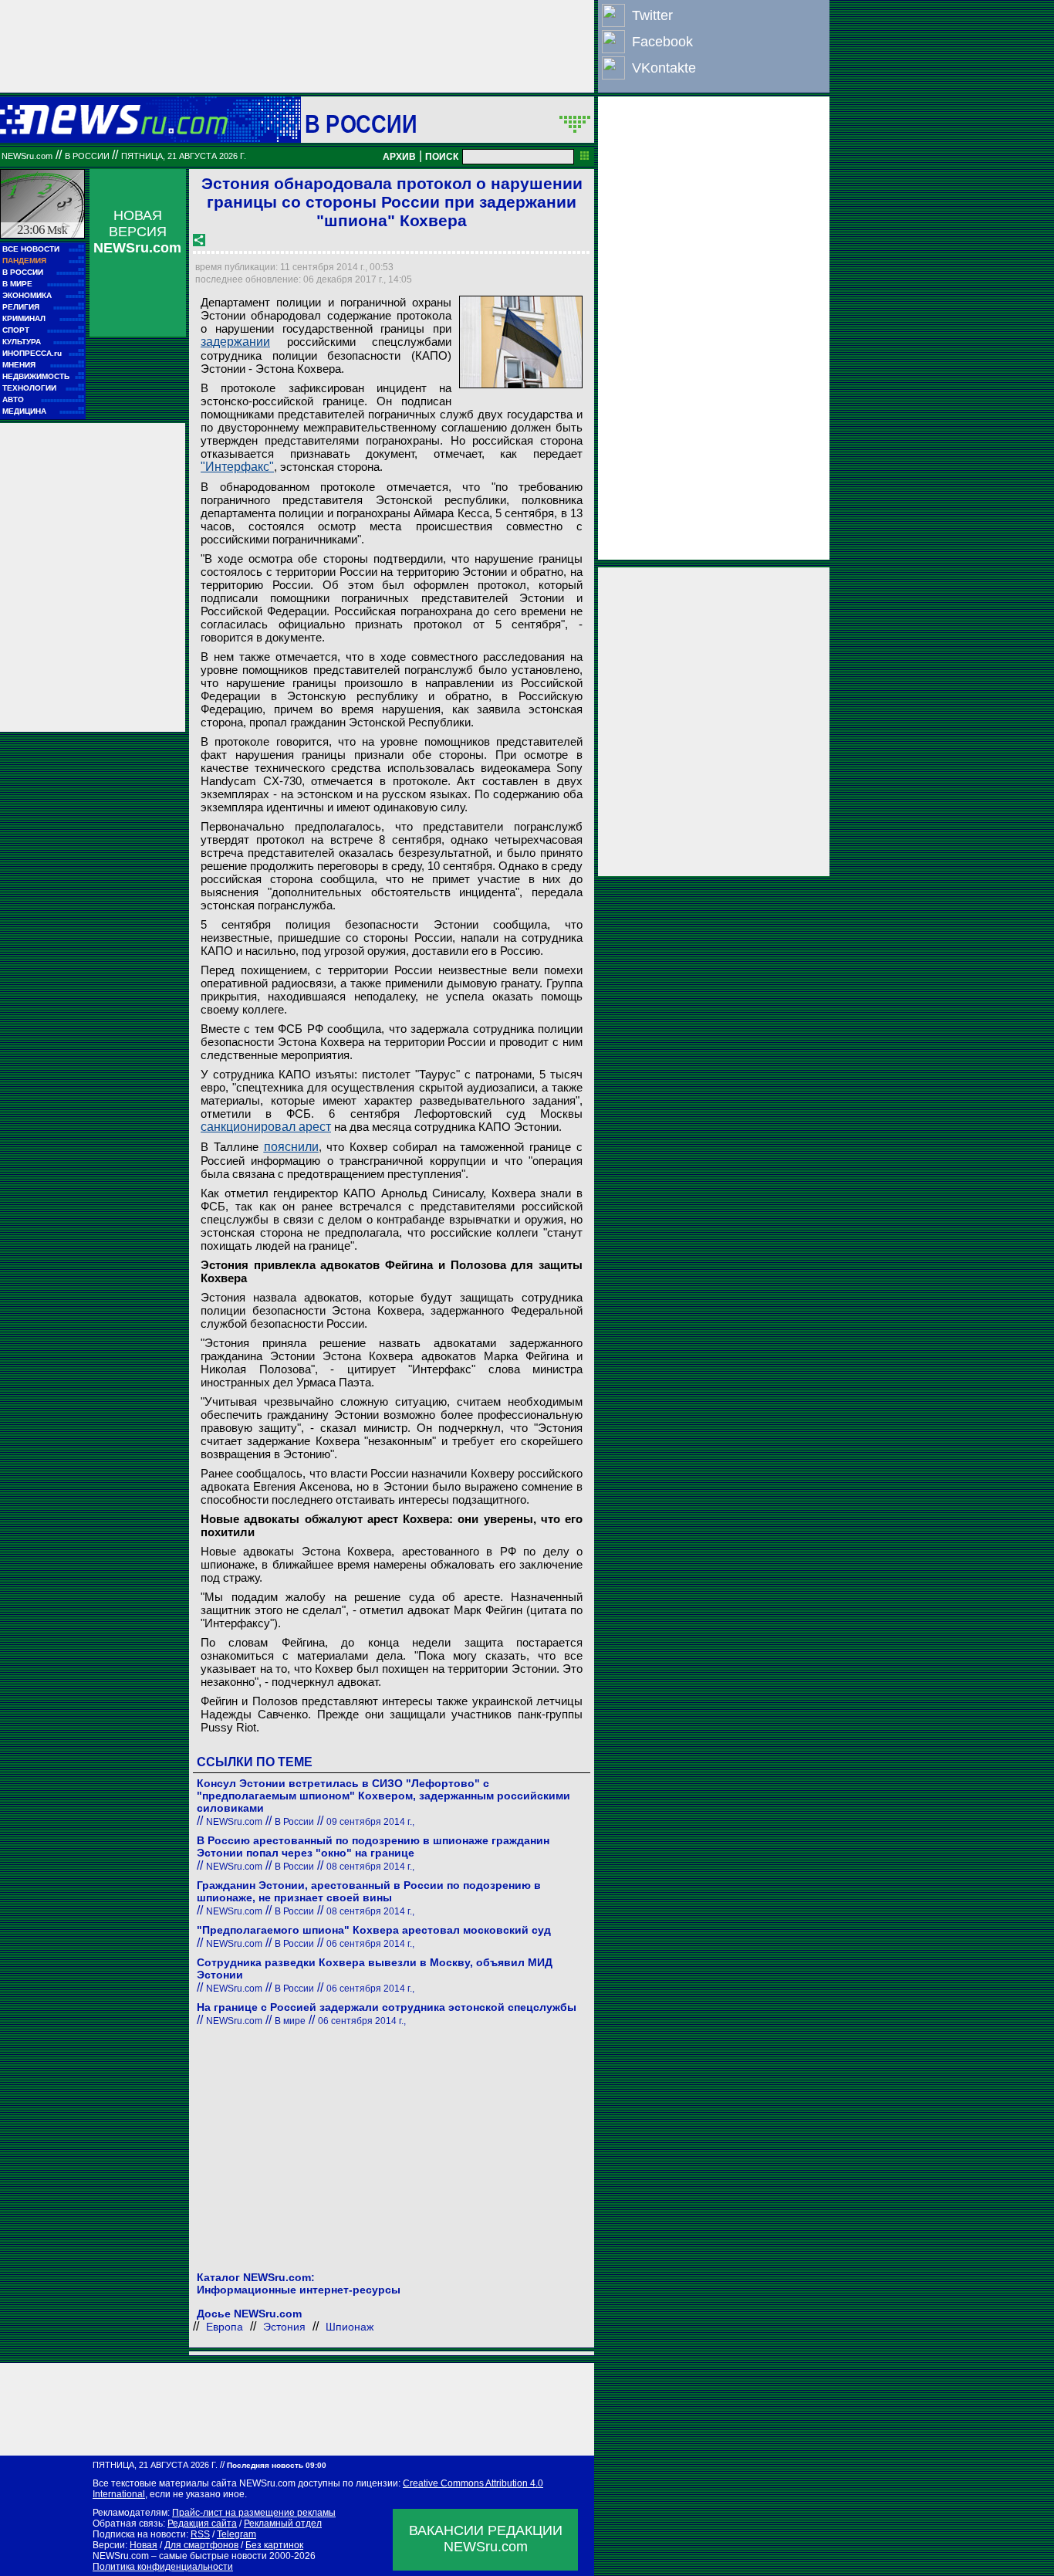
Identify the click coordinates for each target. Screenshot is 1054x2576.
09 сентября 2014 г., (370, 1822)
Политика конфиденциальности (163, 2567)
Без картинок (274, 2545)
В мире (290, 2021)
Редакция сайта (202, 2524)
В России (361, 124)
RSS (200, 2534)
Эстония (284, 2327)
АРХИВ (399, 157)
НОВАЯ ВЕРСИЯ (137, 232)
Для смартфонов (201, 2545)
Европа (225, 2327)
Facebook (662, 42)
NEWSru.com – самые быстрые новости (180, 2556)
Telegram (236, 2534)
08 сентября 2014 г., (370, 1867)
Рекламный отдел (283, 2524)
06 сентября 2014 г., (370, 1944)
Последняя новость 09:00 (277, 2465)
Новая (144, 2545)
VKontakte (664, 68)
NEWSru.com (27, 156)
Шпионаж (350, 2327)
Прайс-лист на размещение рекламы (254, 2513)
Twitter (652, 15)
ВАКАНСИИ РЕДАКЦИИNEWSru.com (486, 2539)
